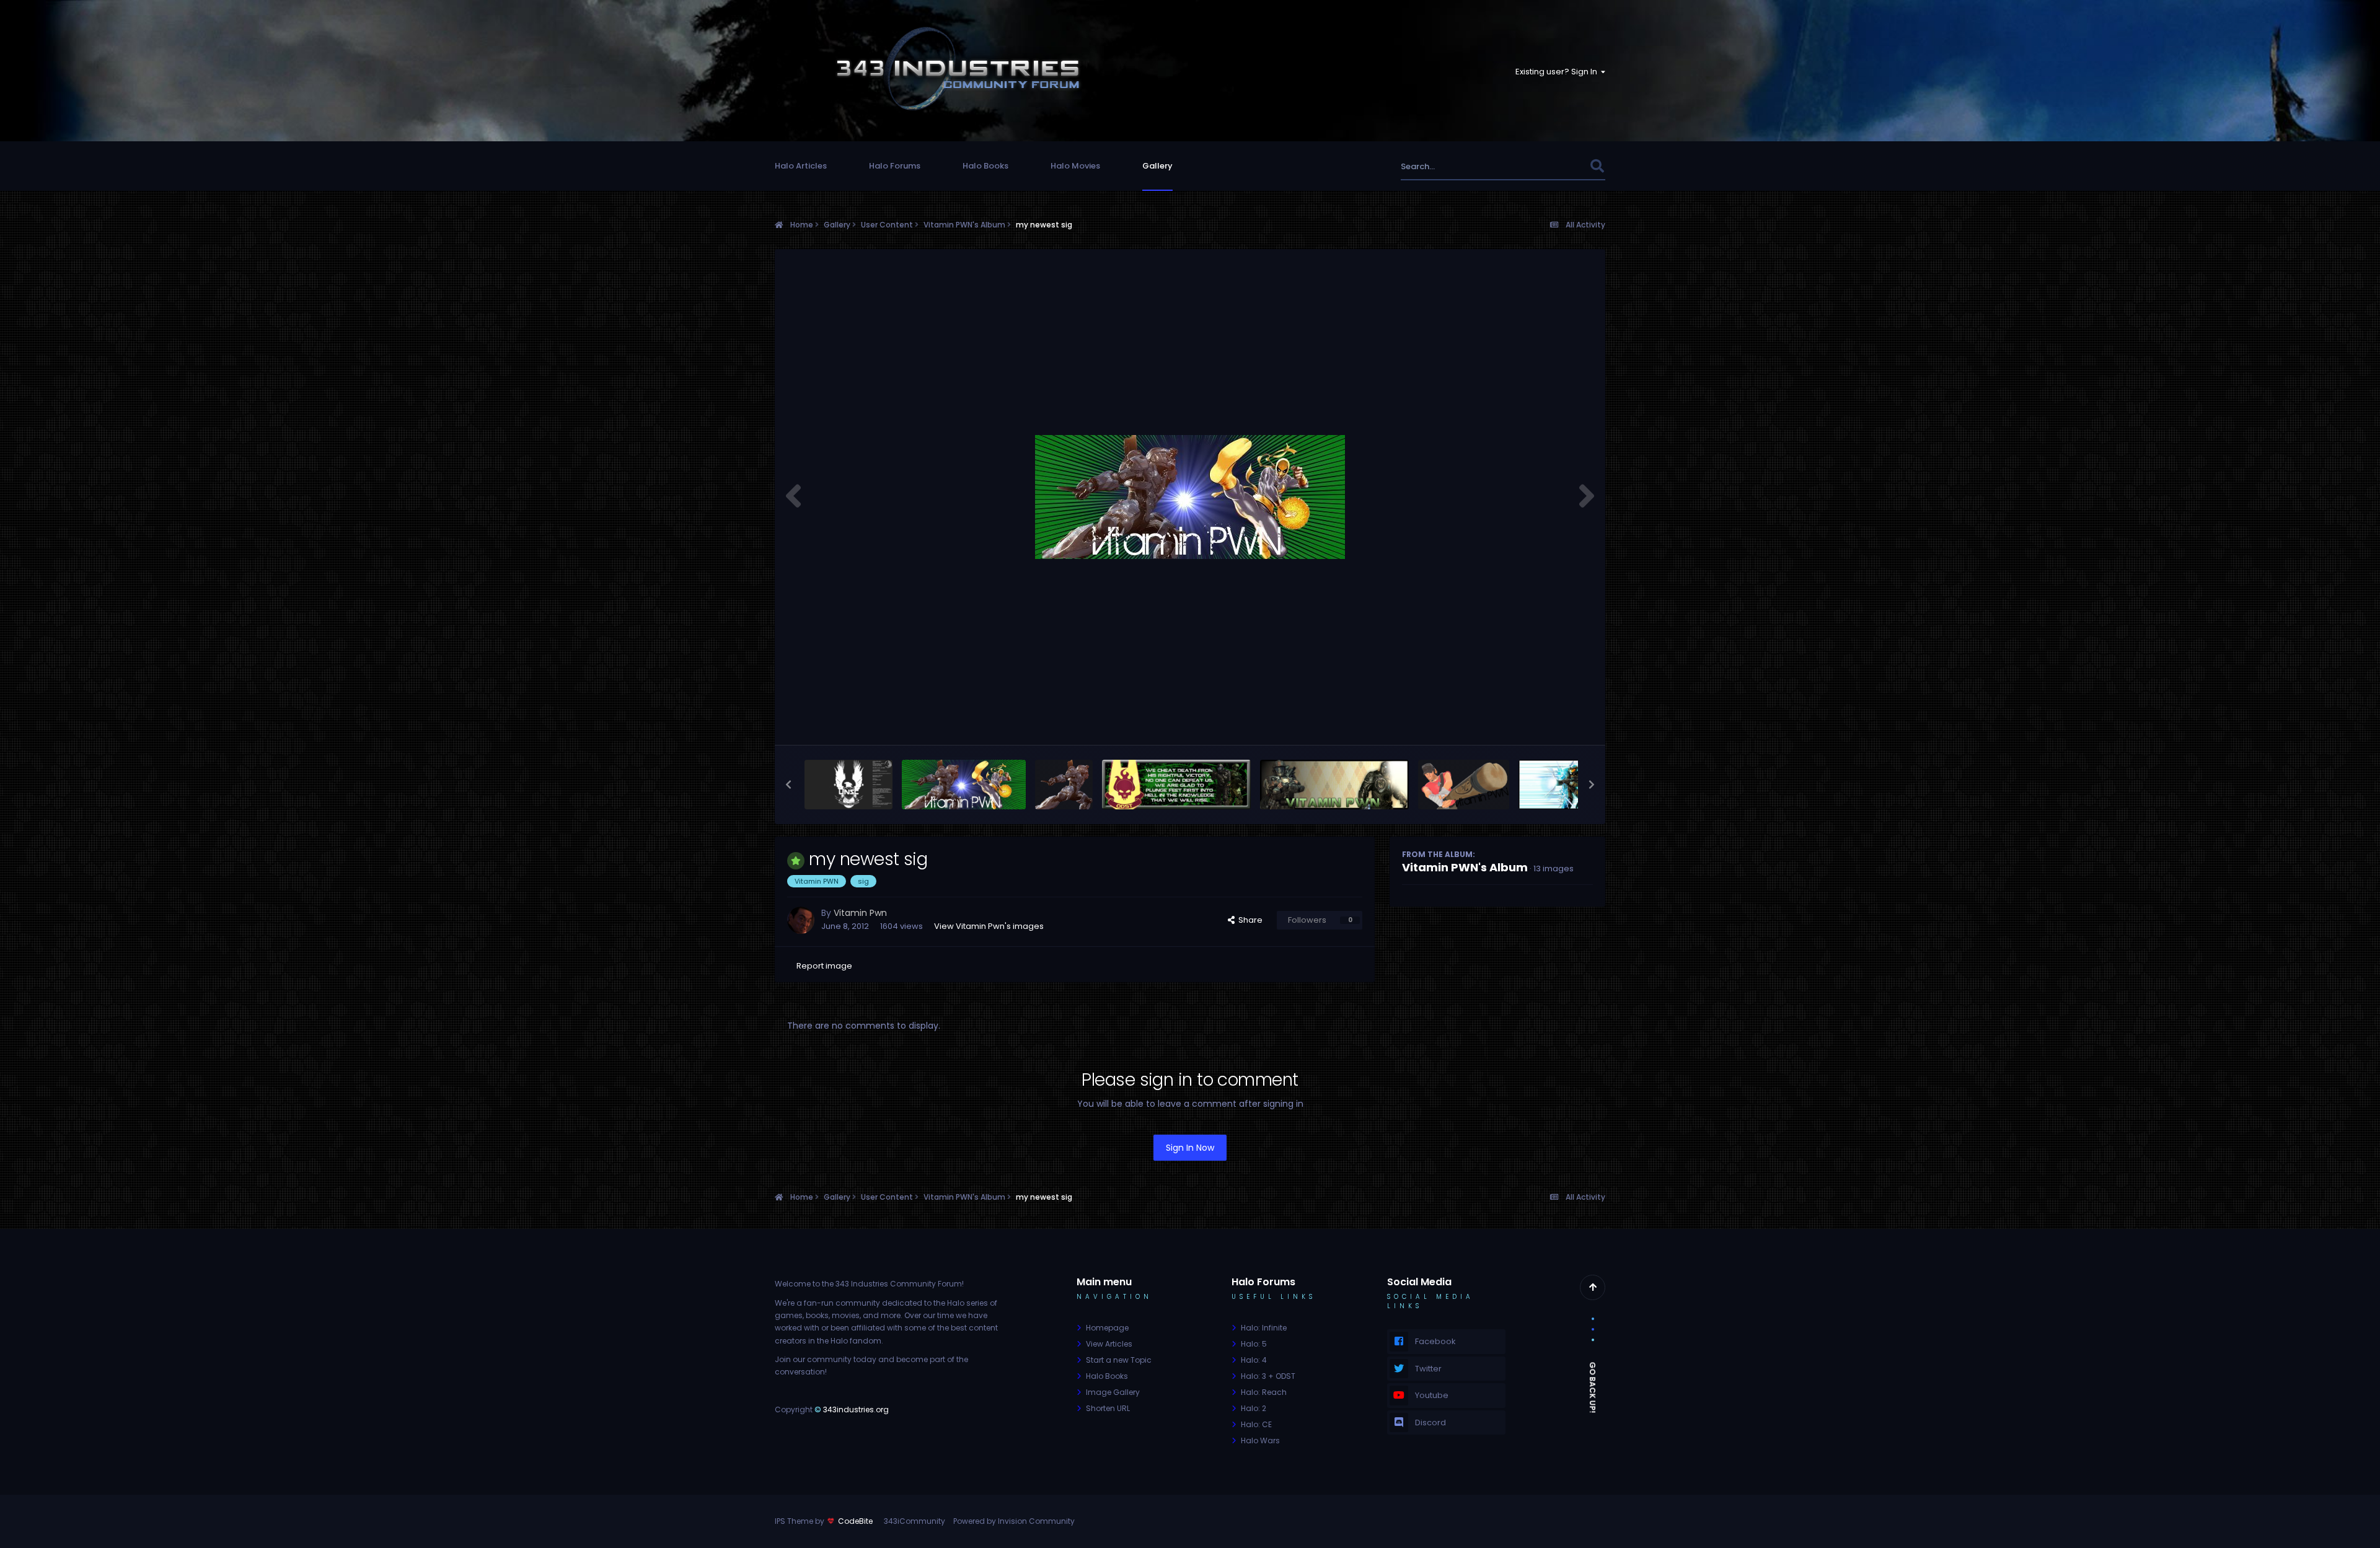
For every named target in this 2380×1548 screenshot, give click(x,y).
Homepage (1107, 1328)
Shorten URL (1108, 1408)
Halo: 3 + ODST (1268, 1376)
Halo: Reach (1264, 1392)
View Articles (1109, 1344)
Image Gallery (1113, 1392)
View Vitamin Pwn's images (989, 926)
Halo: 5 (1254, 1344)
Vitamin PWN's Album (1465, 867)
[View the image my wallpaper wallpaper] (848, 785)
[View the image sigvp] (1463, 785)
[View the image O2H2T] (1334, 785)
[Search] (1597, 166)
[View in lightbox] (1190, 497)
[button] (788, 785)
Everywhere (1551, 166)
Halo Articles (801, 166)
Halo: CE (1256, 1424)
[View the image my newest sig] (964, 785)
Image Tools (1552, 722)
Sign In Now (1190, 1148)
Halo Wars (1260, 1440)
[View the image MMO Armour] (1562, 785)
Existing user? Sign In (1558, 72)
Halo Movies (1075, 166)
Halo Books (985, 166)
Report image (824, 966)
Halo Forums (895, 166)
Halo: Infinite (1264, 1328)
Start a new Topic (1119, 1360)
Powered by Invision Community (1014, 1521)
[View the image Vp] (1176, 785)
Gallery (1157, 166)
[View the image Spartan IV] (1064, 785)
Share (1249, 920)
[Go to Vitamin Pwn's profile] (801, 920)
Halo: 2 (1254, 1408)
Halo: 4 (1254, 1360)
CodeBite (855, 1521)
